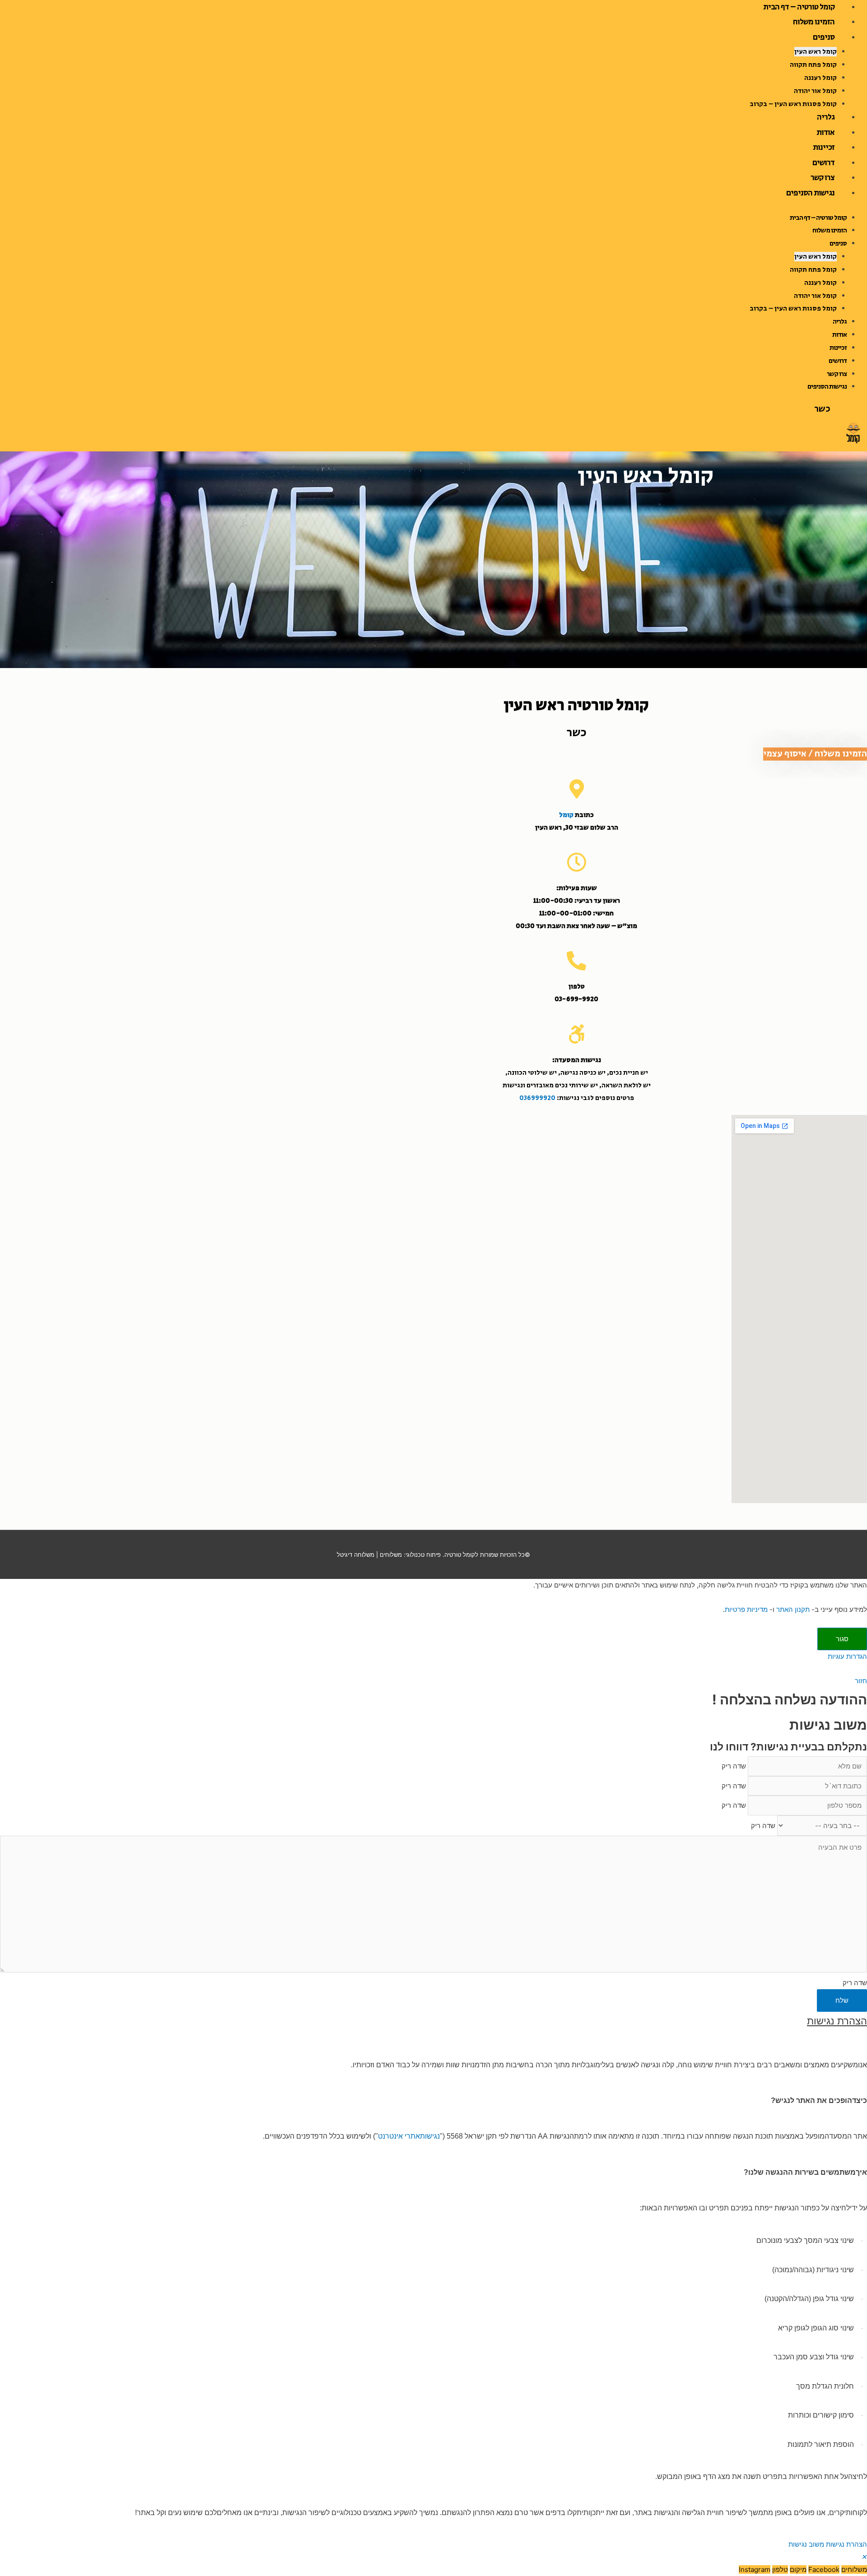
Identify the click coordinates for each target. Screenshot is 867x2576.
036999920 (537, 1098)
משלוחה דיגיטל (356, 1555)
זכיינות (824, 148)
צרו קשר (823, 178)
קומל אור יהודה (815, 91)
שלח (842, 2000)
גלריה (826, 117)
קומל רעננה (820, 78)
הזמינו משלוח (814, 22)
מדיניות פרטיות (746, 1609)
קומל (566, 815)
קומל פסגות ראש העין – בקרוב (793, 104)
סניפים (824, 37)
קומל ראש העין (816, 52)
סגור (842, 1639)
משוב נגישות (806, 2544)
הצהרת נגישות (846, 2544)
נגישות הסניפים (810, 193)
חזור (861, 1681)
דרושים (823, 163)
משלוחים (391, 1555)
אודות (825, 133)
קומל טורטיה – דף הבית (818, 218)
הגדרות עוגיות (847, 1656)
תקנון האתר (793, 1609)
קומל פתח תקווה (813, 65)
